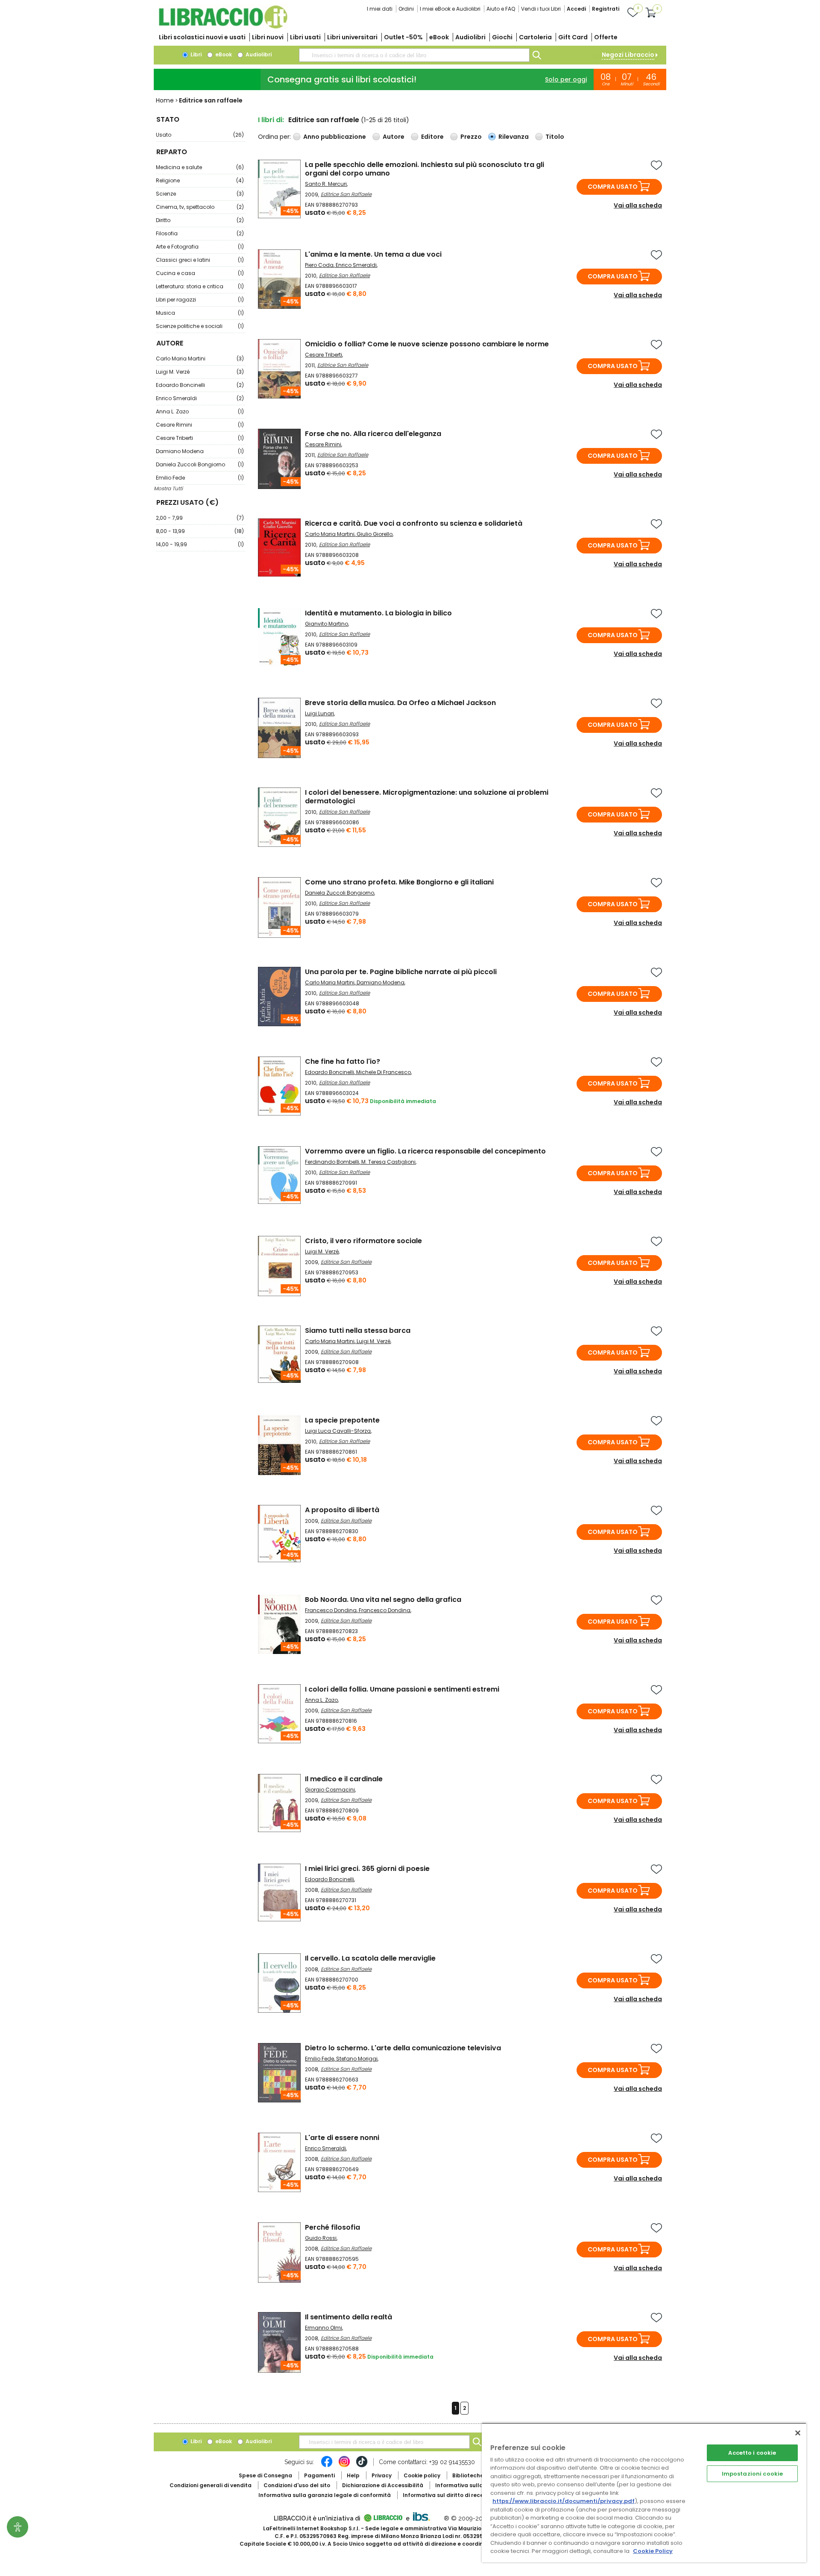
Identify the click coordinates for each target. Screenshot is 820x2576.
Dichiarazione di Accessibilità (383, 2485)
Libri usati (305, 37)
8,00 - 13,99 (200, 531)
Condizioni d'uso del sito (297, 2485)
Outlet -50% (403, 37)
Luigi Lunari (319, 713)
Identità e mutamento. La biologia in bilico (378, 613)
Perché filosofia (332, 2227)
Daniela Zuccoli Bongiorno (200, 464)
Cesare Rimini (200, 425)
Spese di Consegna (265, 2475)
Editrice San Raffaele (346, 194)
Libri (195, 54)
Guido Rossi (321, 2238)
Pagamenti (319, 2475)
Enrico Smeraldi (200, 398)
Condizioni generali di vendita (211, 2485)
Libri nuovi (268, 37)
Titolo (555, 137)
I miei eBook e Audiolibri (450, 9)
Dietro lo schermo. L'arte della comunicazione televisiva (403, 2048)
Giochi (502, 37)
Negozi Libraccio (628, 55)
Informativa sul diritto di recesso (448, 2495)
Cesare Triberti (200, 438)
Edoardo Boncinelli (200, 385)
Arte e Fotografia (200, 247)
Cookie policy (422, 2475)
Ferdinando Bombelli (332, 1162)
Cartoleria (535, 37)
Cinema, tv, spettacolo (200, 207)
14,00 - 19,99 (200, 544)
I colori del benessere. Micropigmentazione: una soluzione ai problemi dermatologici (427, 797)
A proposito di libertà (342, 1510)
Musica (200, 313)
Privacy (382, 2475)
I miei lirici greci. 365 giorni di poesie (367, 1869)
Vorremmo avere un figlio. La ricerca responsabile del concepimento (425, 1151)
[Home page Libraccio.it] (223, 27)
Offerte (606, 37)
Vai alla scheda (638, 205)
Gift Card (573, 37)
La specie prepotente (342, 1420)
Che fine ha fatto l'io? (343, 1061)
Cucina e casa (200, 273)
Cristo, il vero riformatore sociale (363, 1241)
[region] (644, 2493)
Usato (200, 135)
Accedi (576, 9)
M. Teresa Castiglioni (388, 1162)
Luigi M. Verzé (200, 372)
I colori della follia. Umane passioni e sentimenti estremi (402, 1689)
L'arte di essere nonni (342, 2138)
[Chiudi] (798, 2433)
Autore (394, 137)
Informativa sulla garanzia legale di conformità (325, 2495)
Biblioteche (468, 2475)
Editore (432, 137)
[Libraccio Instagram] (344, 2466)
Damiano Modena (200, 451)
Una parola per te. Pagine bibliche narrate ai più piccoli (401, 972)
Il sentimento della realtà (348, 2317)
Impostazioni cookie (752, 2474)
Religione (200, 180)
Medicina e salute (200, 167)
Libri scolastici (202, 37)
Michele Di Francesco (384, 1072)
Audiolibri (470, 37)
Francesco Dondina (331, 1610)
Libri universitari (352, 37)
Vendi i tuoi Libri (541, 9)
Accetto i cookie (752, 2453)
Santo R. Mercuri (326, 184)
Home (165, 100)
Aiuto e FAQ (501, 9)
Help (353, 2475)
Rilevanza (514, 137)
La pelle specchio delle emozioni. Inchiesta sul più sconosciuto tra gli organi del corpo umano (425, 169)
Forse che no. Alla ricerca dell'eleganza (373, 434)
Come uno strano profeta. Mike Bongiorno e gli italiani (399, 882)
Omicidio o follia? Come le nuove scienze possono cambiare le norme (427, 344)
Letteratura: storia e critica (200, 286)
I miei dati (380, 9)
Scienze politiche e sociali (200, 326)
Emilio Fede (200, 478)
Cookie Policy (653, 2551)
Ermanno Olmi (324, 2328)
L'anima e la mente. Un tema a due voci (373, 254)
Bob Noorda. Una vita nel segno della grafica (383, 1600)
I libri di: (271, 120)
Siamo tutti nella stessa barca (358, 1330)
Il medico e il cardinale (344, 1779)
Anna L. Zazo (200, 411)
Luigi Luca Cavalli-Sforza (338, 1431)
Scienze (200, 194)
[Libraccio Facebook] (327, 2466)
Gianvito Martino (327, 624)
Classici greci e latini (200, 260)
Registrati (606, 9)
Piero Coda (319, 265)
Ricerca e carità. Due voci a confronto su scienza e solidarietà (414, 523)
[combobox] (414, 55)
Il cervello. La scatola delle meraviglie (370, 1958)
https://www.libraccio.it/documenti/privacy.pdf (564, 2501)
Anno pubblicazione (335, 137)
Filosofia (200, 233)
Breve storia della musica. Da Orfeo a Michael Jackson (400, 703)
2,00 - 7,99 (200, 518)
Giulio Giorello (375, 534)
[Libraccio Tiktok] (362, 2466)
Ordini (406, 9)
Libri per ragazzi (200, 300)
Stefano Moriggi (357, 2059)
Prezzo (471, 137)
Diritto (200, 220)
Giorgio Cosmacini (330, 1790)
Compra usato (613, 187)
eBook (439, 37)
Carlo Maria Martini (200, 359)
